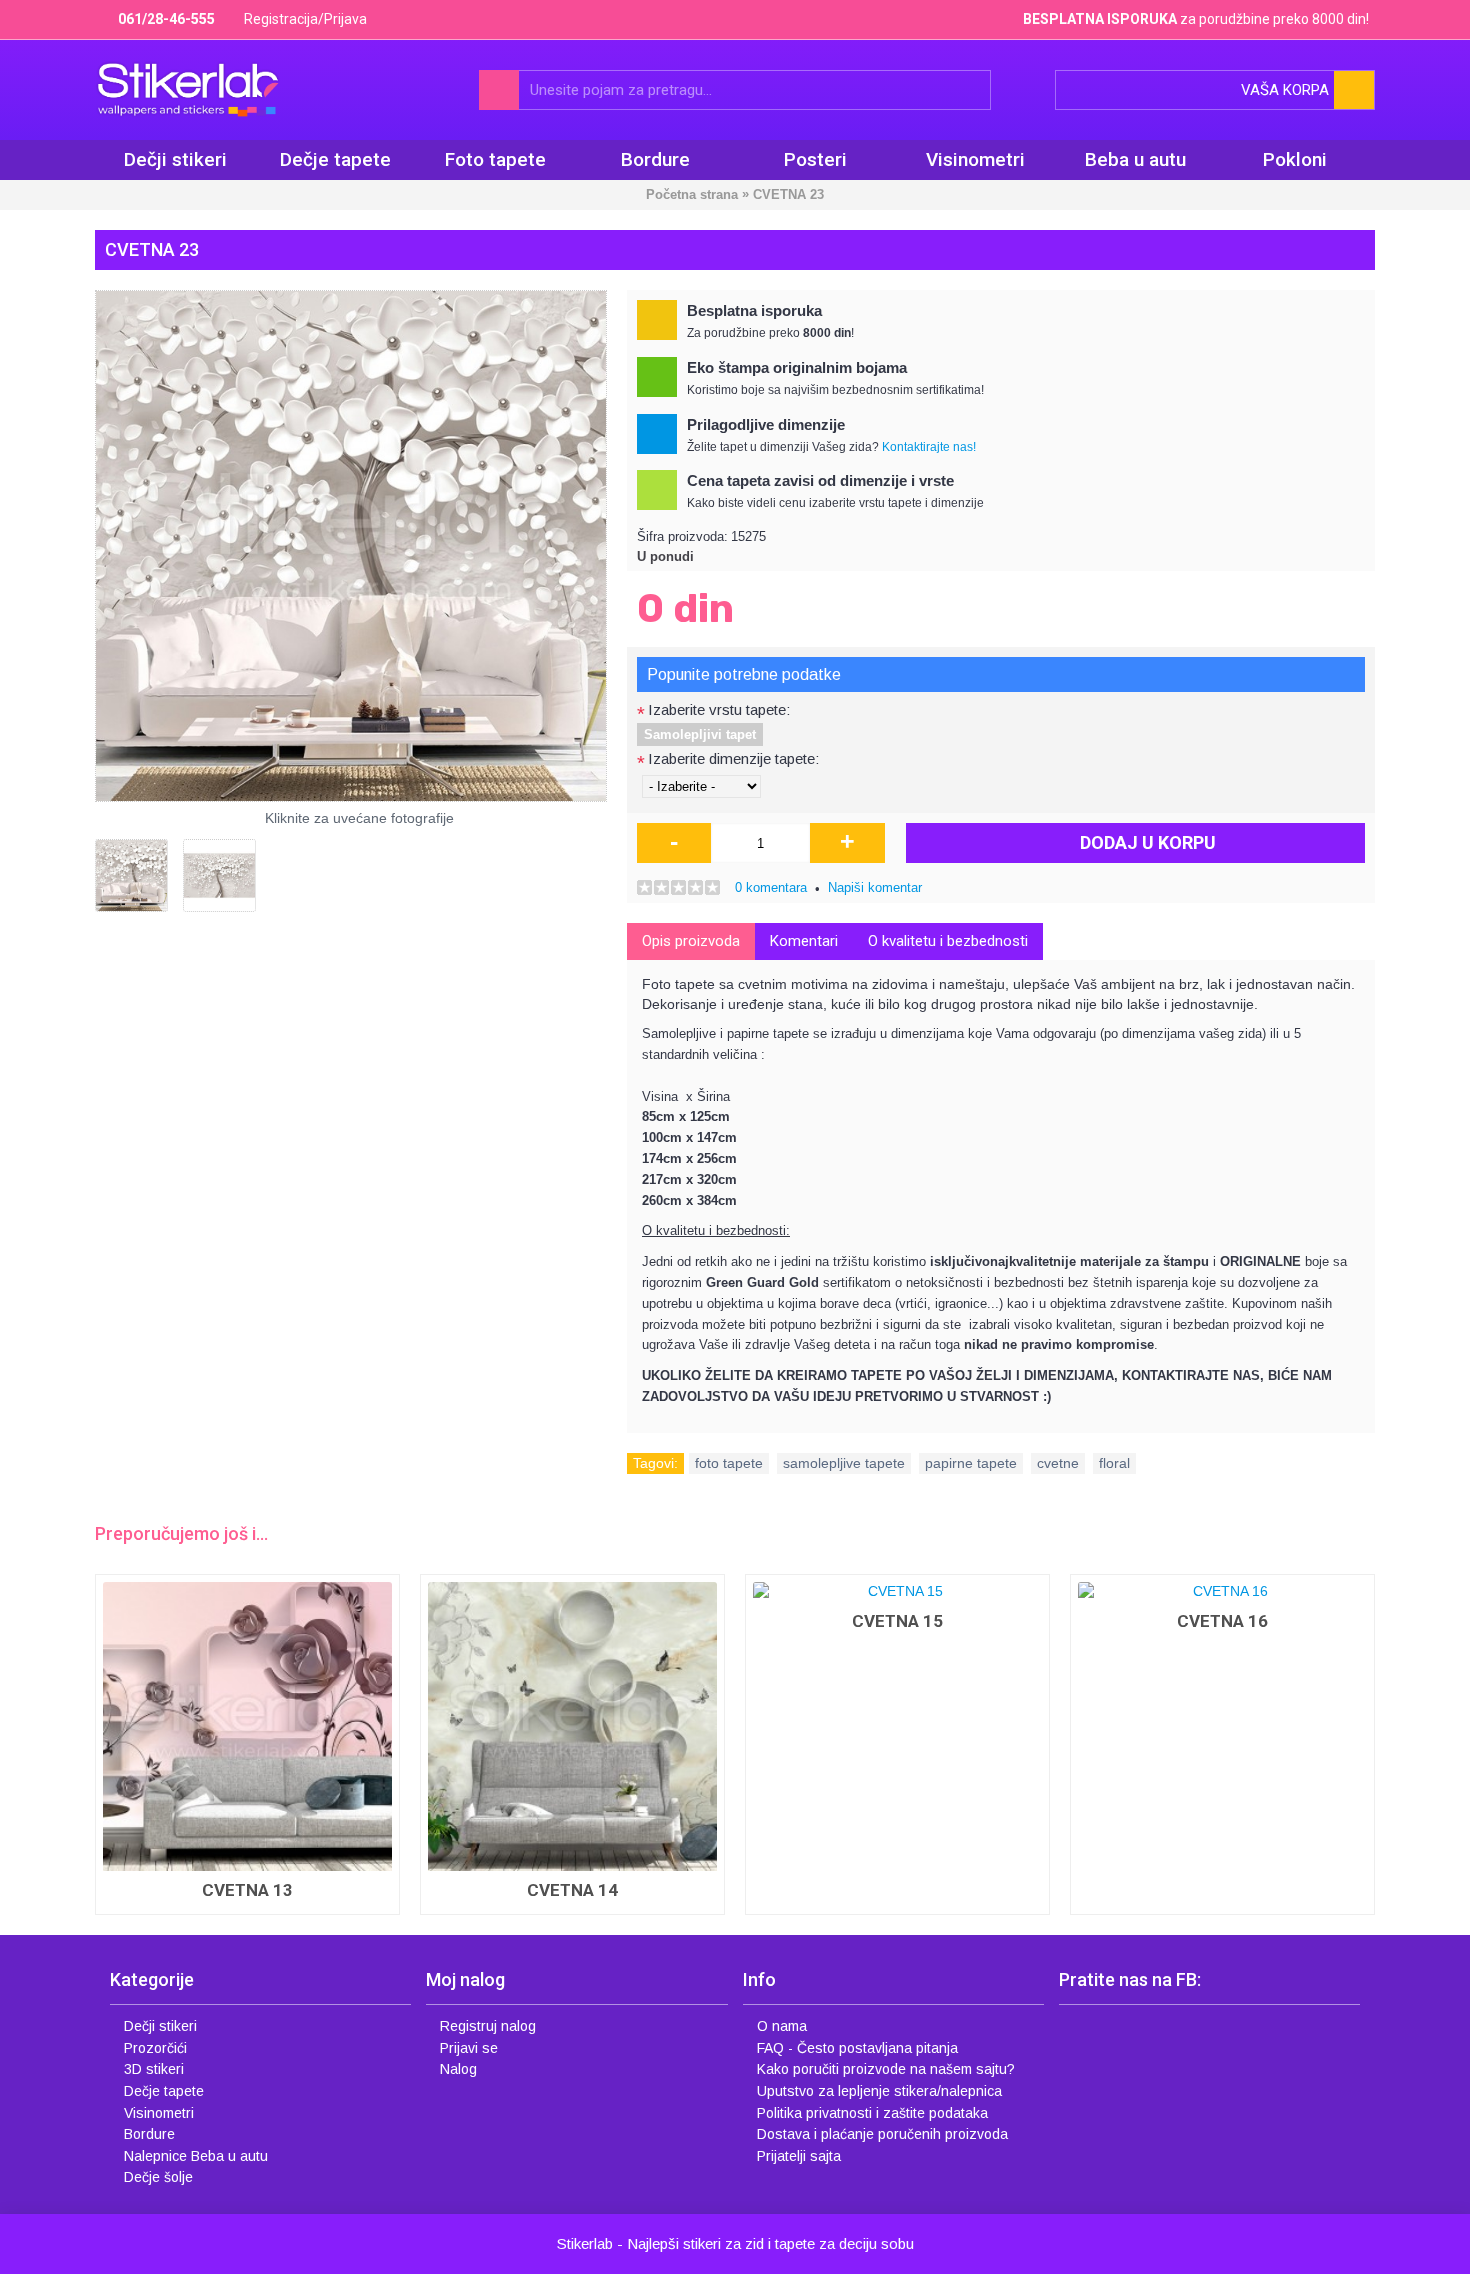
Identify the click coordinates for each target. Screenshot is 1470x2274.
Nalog (458, 2069)
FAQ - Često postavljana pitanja (857, 2048)
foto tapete (729, 1463)
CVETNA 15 (897, 1621)
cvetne (1058, 1463)
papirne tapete (971, 1463)
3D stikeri (154, 2069)
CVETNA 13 (247, 1890)
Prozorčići (155, 2048)
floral (1114, 1463)
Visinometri (159, 2113)
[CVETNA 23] (351, 546)
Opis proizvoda (691, 941)
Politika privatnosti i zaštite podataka (872, 2113)
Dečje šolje (158, 2177)
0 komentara (771, 887)
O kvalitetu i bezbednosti (948, 941)
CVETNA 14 (572, 1890)
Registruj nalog (488, 2026)
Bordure (149, 2134)
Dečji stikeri (160, 2026)
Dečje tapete (164, 2091)
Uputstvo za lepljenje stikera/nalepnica (879, 2091)
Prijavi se (469, 2048)
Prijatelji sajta (799, 2156)
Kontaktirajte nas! (929, 447)
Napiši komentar (875, 887)
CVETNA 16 (1222, 1621)
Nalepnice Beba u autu (196, 2156)
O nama (782, 2026)
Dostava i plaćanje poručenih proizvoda (882, 2134)
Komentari (804, 941)
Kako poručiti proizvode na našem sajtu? (886, 2069)
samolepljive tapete (844, 1463)
